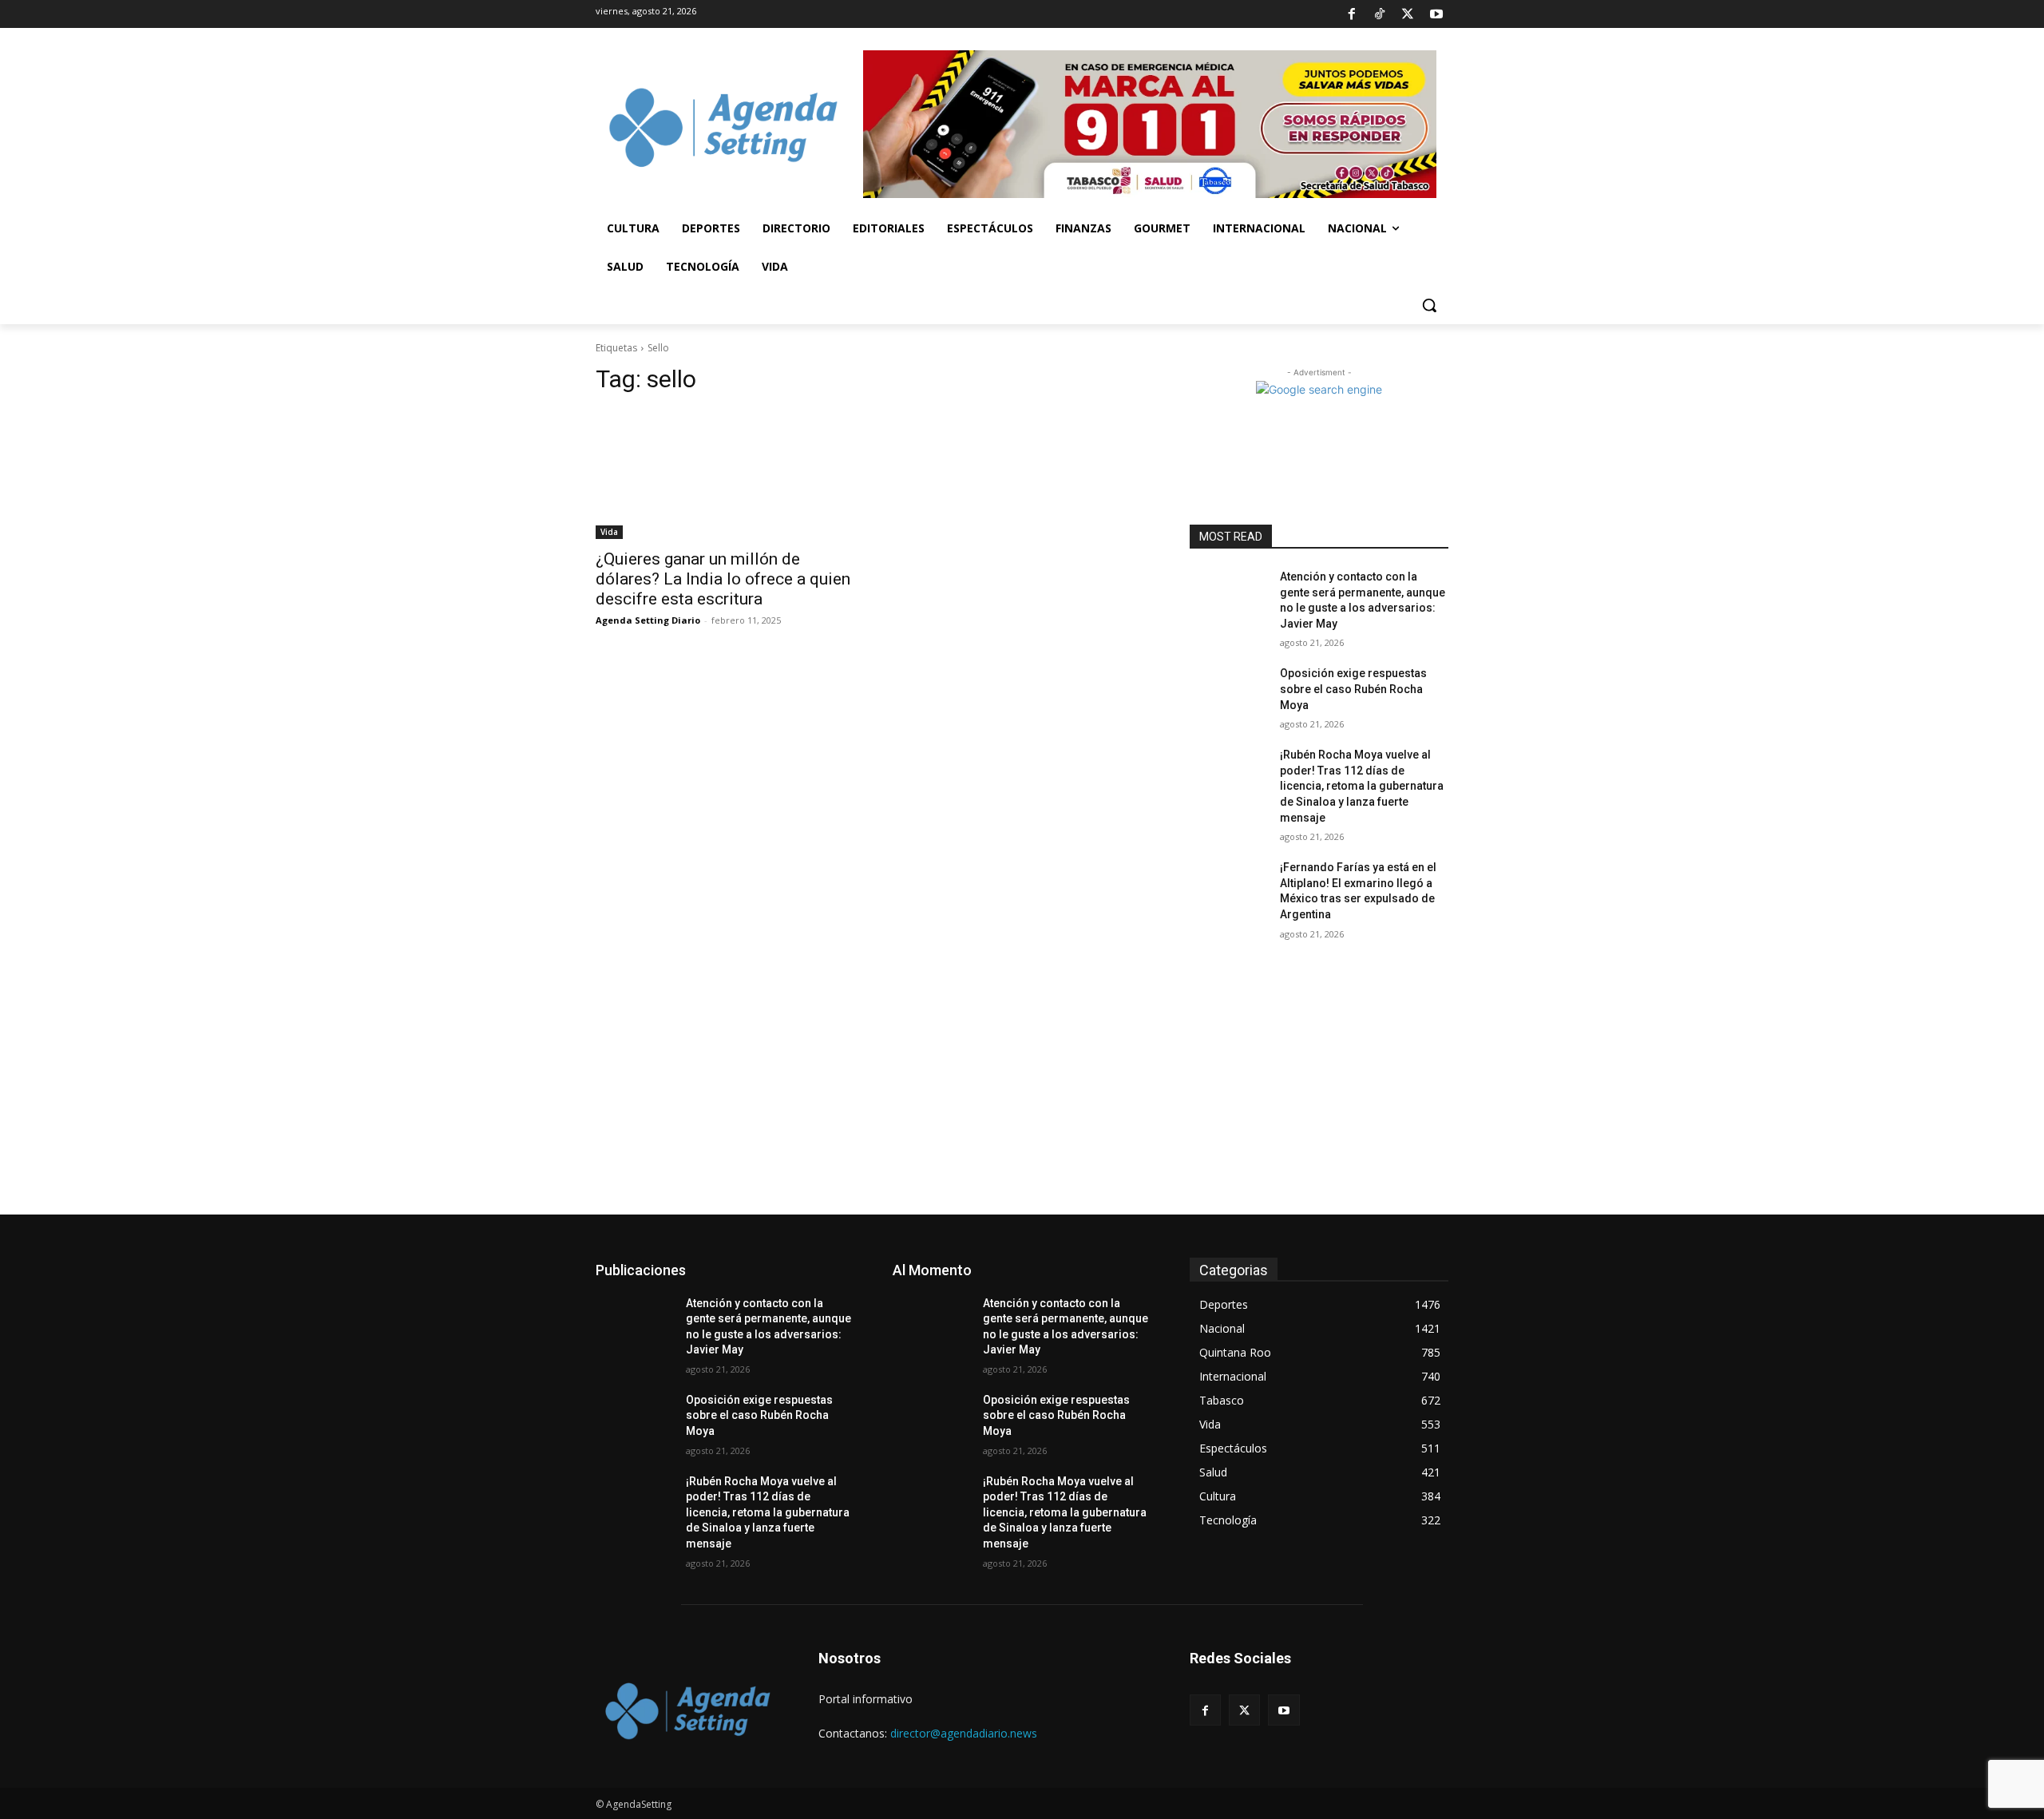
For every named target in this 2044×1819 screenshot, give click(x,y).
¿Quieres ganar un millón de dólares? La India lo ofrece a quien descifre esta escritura (723, 579)
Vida (609, 532)
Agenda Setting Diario (648, 620)
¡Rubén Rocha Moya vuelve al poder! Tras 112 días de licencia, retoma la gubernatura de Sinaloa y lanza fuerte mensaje (1362, 786)
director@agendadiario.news (964, 1733)
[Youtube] (1436, 14)
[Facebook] (1351, 14)
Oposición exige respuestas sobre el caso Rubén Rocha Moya (1353, 689)
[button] (1429, 305)
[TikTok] (1380, 14)
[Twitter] (1408, 14)
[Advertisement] (1022, 1095)
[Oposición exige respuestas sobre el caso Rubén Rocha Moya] (1228, 693)
